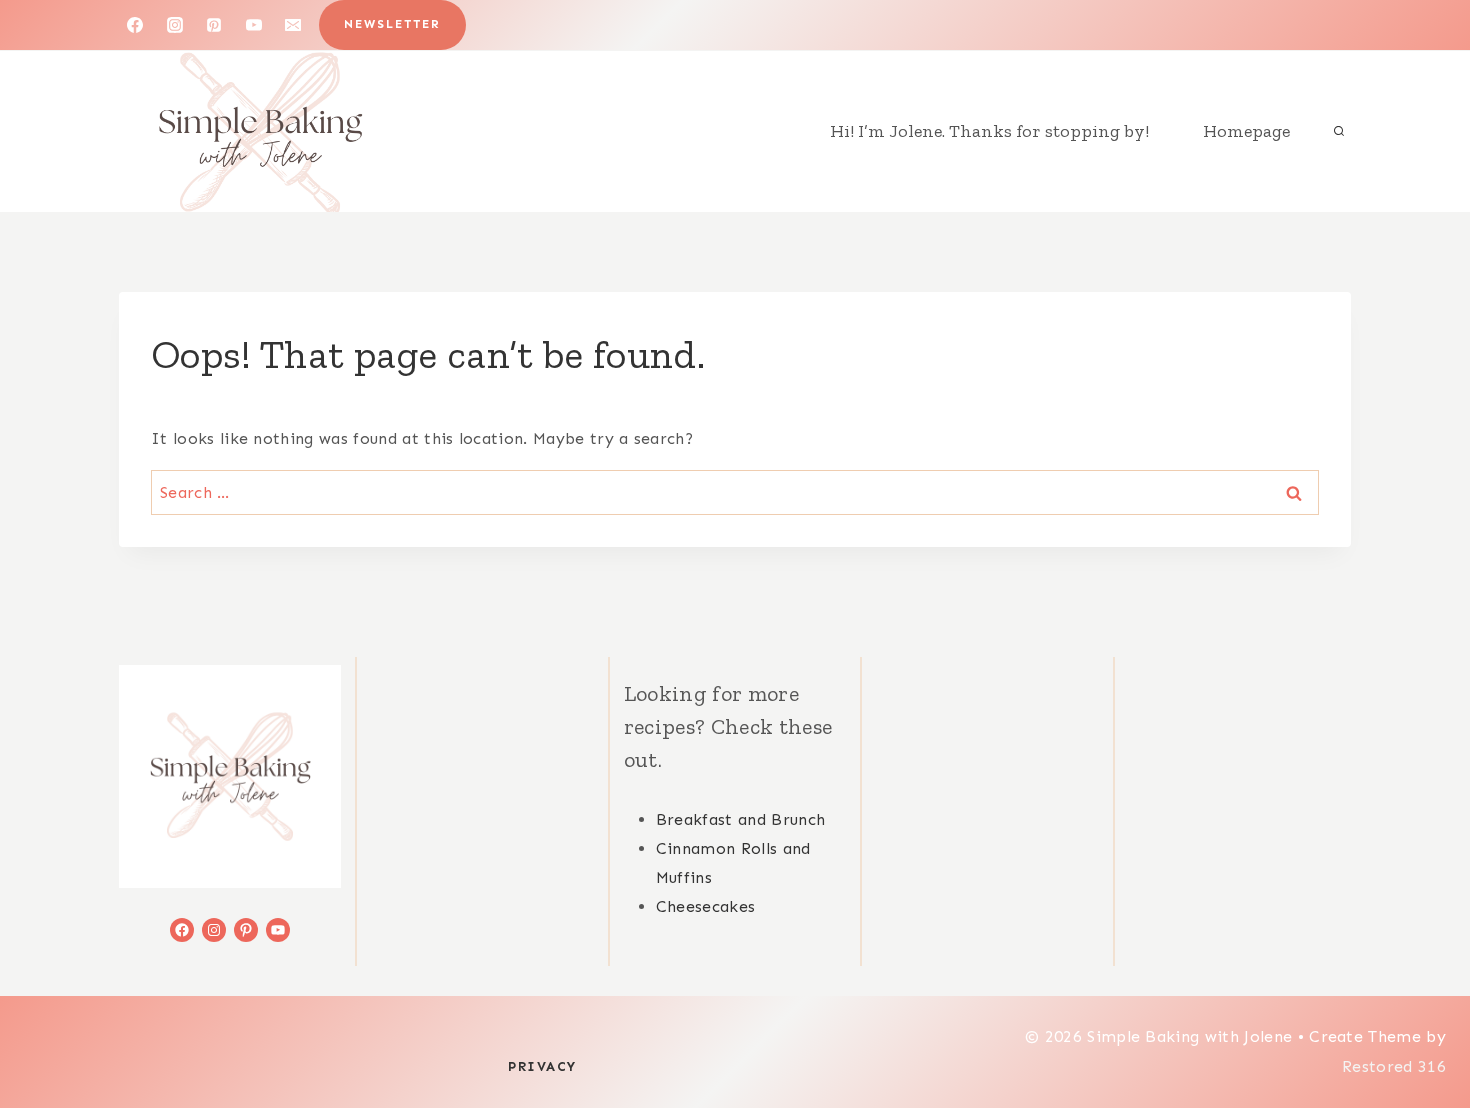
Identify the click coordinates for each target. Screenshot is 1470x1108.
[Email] (293, 25)
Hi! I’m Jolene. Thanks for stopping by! (989, 131)
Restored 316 (1394, 1066)
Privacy (542, 1066)
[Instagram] (175, 25)
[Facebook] (135, 25)
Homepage (1246, 131)
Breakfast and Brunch (740, 819)
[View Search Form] (1339, 131)
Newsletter (392, 24)
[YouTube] (254, 25)
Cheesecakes (706, 906)
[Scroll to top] (1423, 1031)
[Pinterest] (214, 25)
